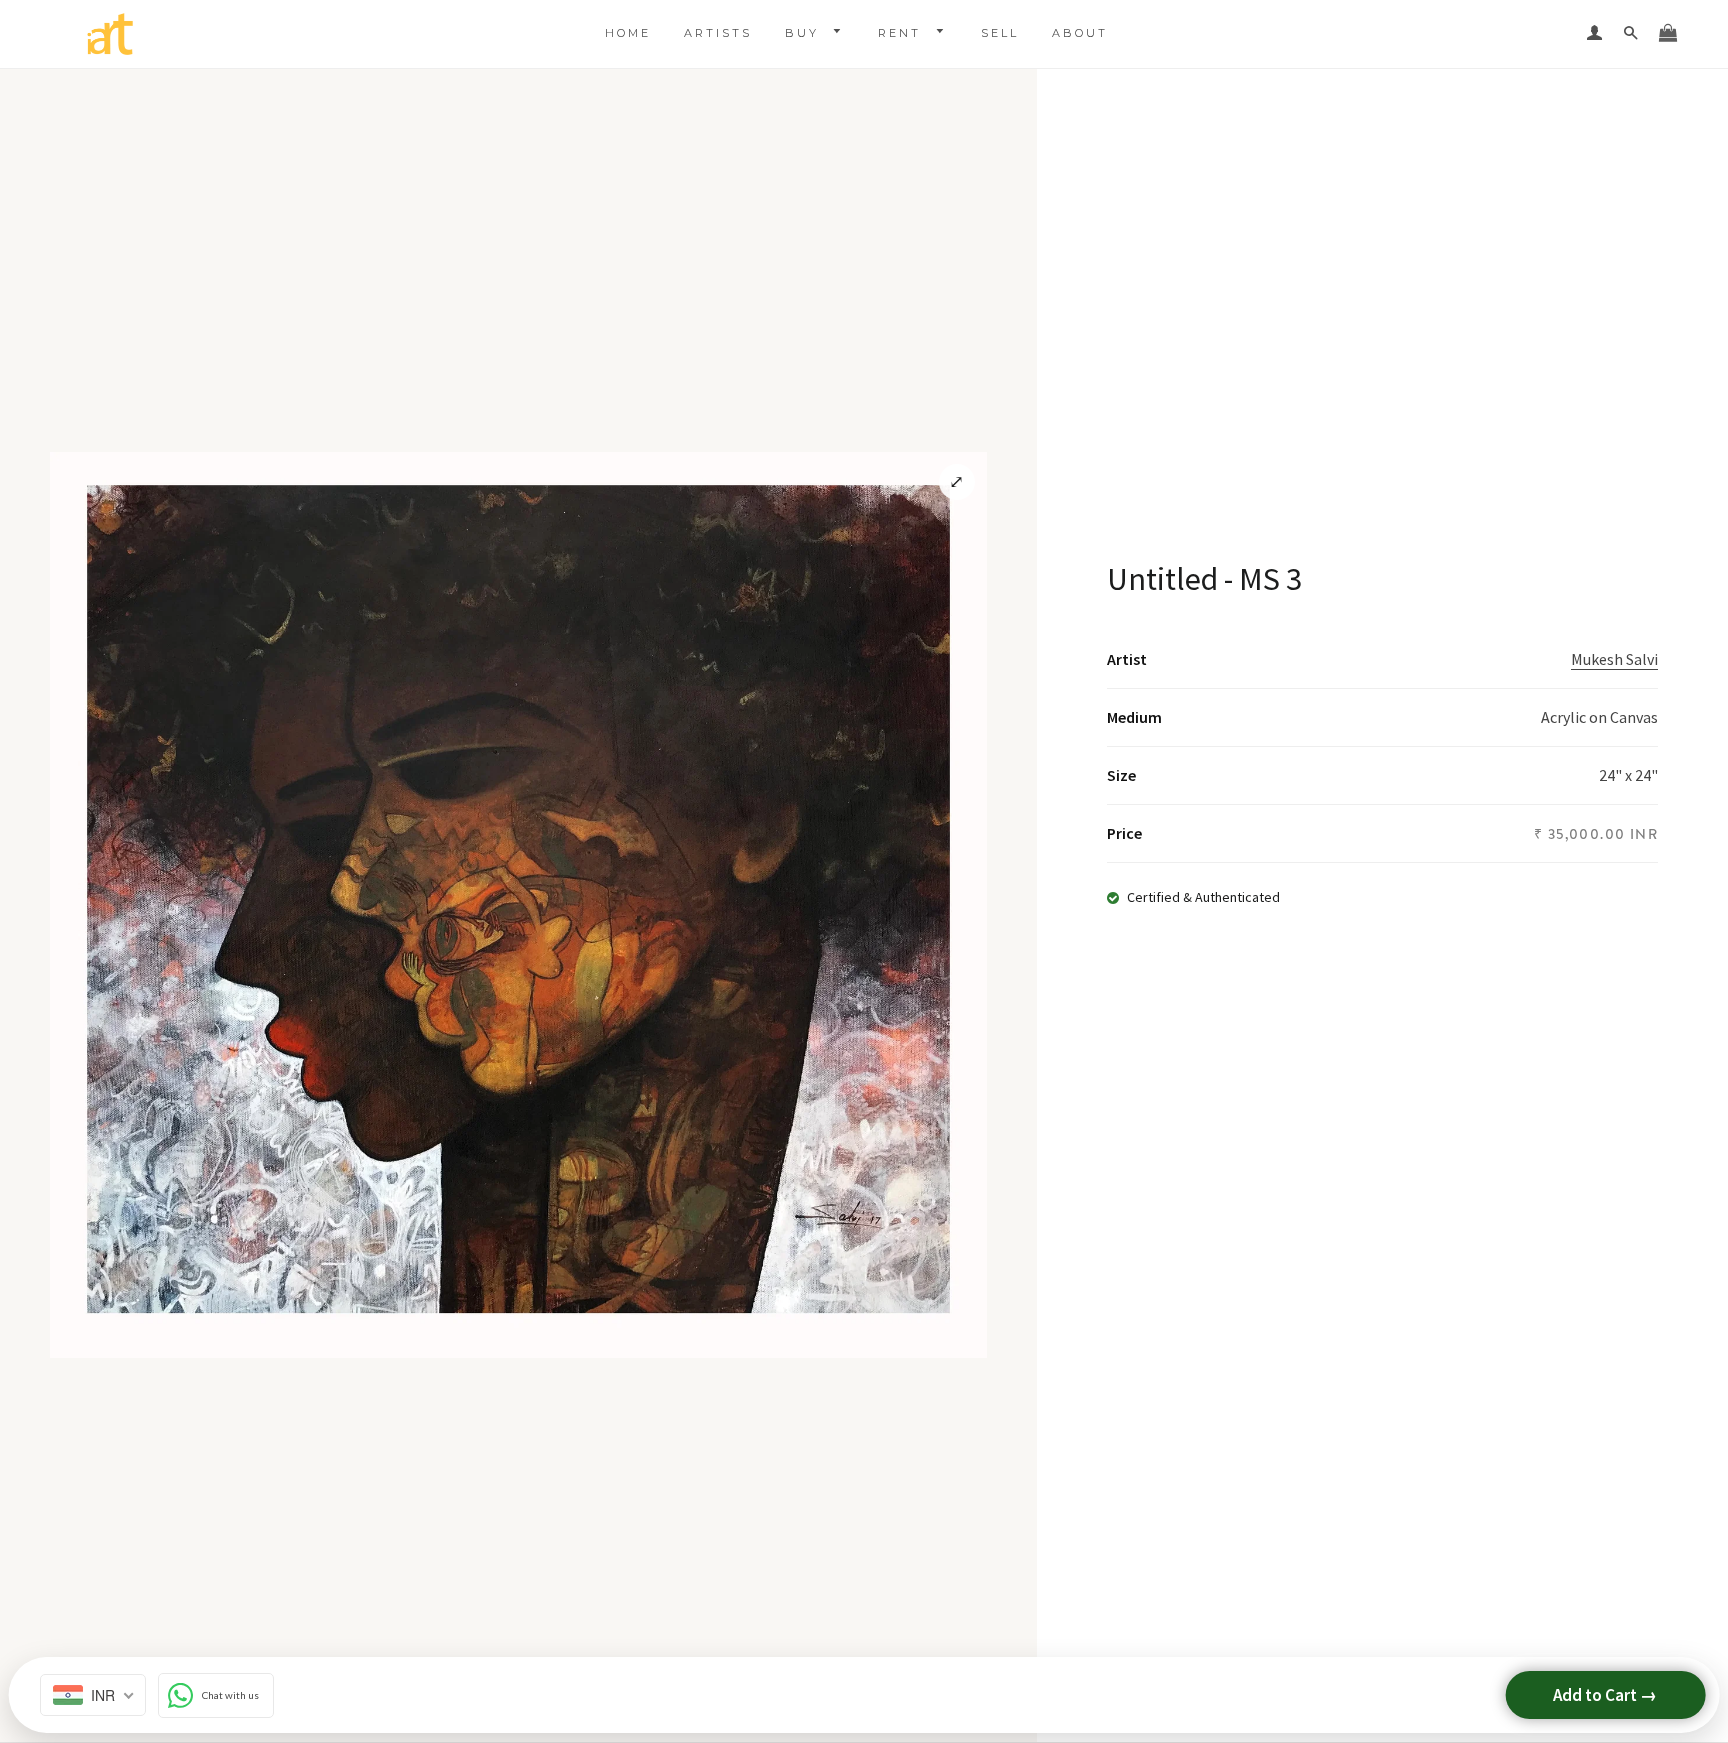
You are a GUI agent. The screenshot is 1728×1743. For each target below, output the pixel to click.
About (1080, 33)
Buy (805, 33)
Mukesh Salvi (1614, 659)
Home (628, 33)
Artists (718, 33)
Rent (902, 33)
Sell (1000, 33)
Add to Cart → (1605, 1695)
